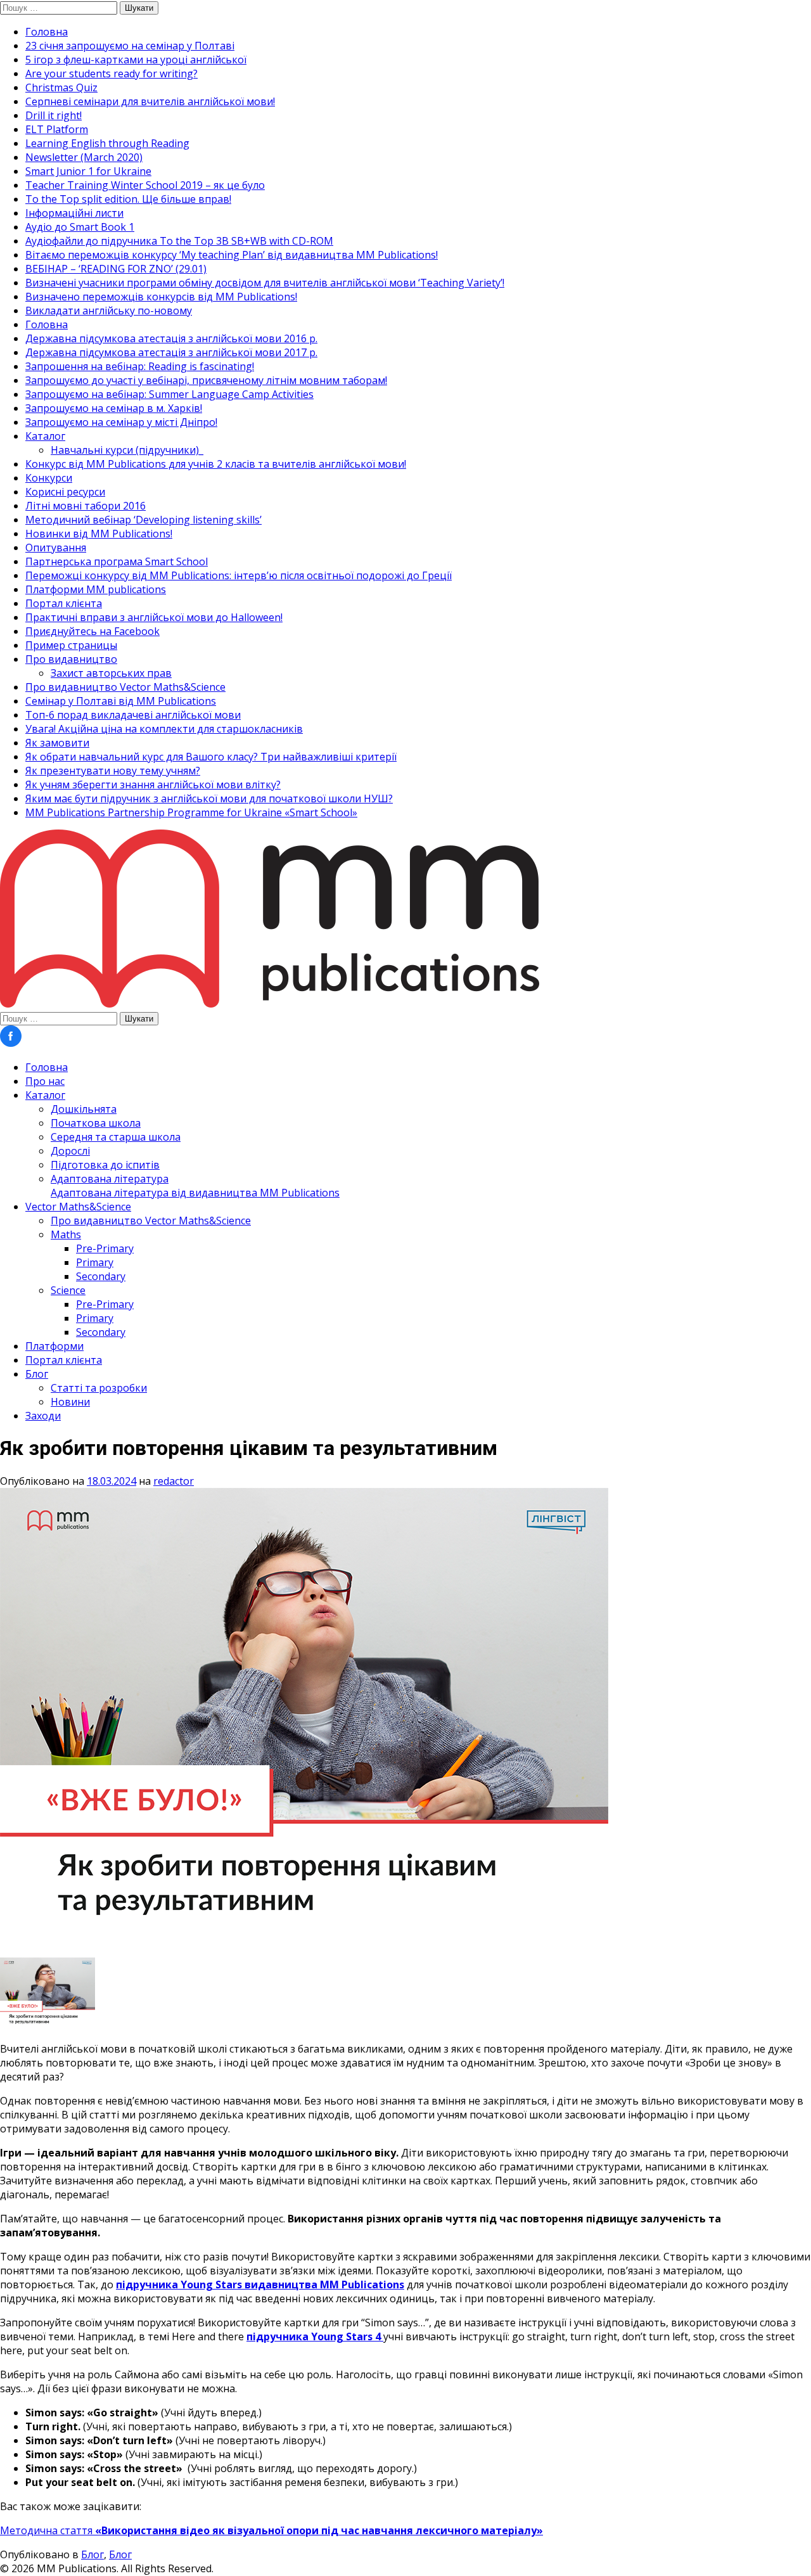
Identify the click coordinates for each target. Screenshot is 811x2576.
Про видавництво (71, 659)
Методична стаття (271, 2530)
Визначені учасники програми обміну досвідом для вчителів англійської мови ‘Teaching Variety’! (265, 283)
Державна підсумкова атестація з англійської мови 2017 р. (171, 352)
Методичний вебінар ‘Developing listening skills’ (144, 520)
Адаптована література (195, 1186)
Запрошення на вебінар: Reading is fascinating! (140, 366)
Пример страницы (71, 645)
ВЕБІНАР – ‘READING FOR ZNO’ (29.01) (116, 269)
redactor (174, 1481)
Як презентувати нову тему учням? (113, 771)
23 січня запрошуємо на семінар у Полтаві (130, 46)
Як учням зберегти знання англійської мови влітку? (153, 785)
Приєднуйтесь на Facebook (93, 631)
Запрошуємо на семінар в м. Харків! (114, 408)
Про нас (45, 1081)
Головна (47, 32)
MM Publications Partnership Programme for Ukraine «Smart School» (191, 812)
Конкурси (49, 478)
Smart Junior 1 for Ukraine (88, 171)
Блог (37, 1374)
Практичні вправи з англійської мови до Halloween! (154, 617)
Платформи (54, 1346)
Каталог (45, 436)
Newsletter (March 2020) (84, 157)
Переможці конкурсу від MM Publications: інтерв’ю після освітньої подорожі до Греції (239, 575)
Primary (95, 1262)
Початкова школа (96, 1123)
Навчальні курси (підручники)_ (127, 450)
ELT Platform (57, 129)
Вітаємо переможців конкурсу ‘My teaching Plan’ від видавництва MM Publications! (232, 255)
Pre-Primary (105, 1248)
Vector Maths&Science (78, 1207)
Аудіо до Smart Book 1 (80, 227)
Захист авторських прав (111, 673)
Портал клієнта (64, 603)
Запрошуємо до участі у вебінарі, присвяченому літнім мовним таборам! (206, 380)
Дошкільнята (84, 1109)
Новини (70, 1402)
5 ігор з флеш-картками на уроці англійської (136, 60)
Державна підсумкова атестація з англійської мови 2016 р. (171, 338)
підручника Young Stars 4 (315, 2336)
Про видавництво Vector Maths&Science (125, 687)
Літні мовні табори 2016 (86, 506)
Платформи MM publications (96, 589)
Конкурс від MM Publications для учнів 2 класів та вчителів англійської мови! (216, 464)
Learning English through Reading (107, 143)
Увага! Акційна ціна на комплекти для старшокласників (164, 729)
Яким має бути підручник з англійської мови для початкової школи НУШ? (209, 798)
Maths (66, 1234)
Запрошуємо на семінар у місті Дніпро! (121, 422)
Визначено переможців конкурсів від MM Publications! (161, 297)
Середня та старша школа (116, 1137)
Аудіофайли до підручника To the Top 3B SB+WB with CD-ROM (179, 241)
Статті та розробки (99, 1388)
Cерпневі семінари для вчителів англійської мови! (150, 101)
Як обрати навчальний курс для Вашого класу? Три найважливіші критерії (211, 757)
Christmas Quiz (61, 87)
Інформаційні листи (74, 213)
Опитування (56, 548)
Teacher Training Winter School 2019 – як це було (145, 185)
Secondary (101, 1276)
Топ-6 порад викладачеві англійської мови (133, 715)
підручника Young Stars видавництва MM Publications (260, 2284)
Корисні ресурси (65, 492)
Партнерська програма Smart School (117, 561)
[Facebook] (11, 1043)
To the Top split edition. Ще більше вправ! (128, 199)
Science (68, 1290)
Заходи (43, 1416)
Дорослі (70, 1151)
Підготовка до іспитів (105, 1165)
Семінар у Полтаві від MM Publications (121, 701)
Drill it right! (54, 115)
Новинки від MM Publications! (99, 534)
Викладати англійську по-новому (109, 311)
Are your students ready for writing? (112, 74)
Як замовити (57, 743)
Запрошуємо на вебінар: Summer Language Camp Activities (169, 394)
